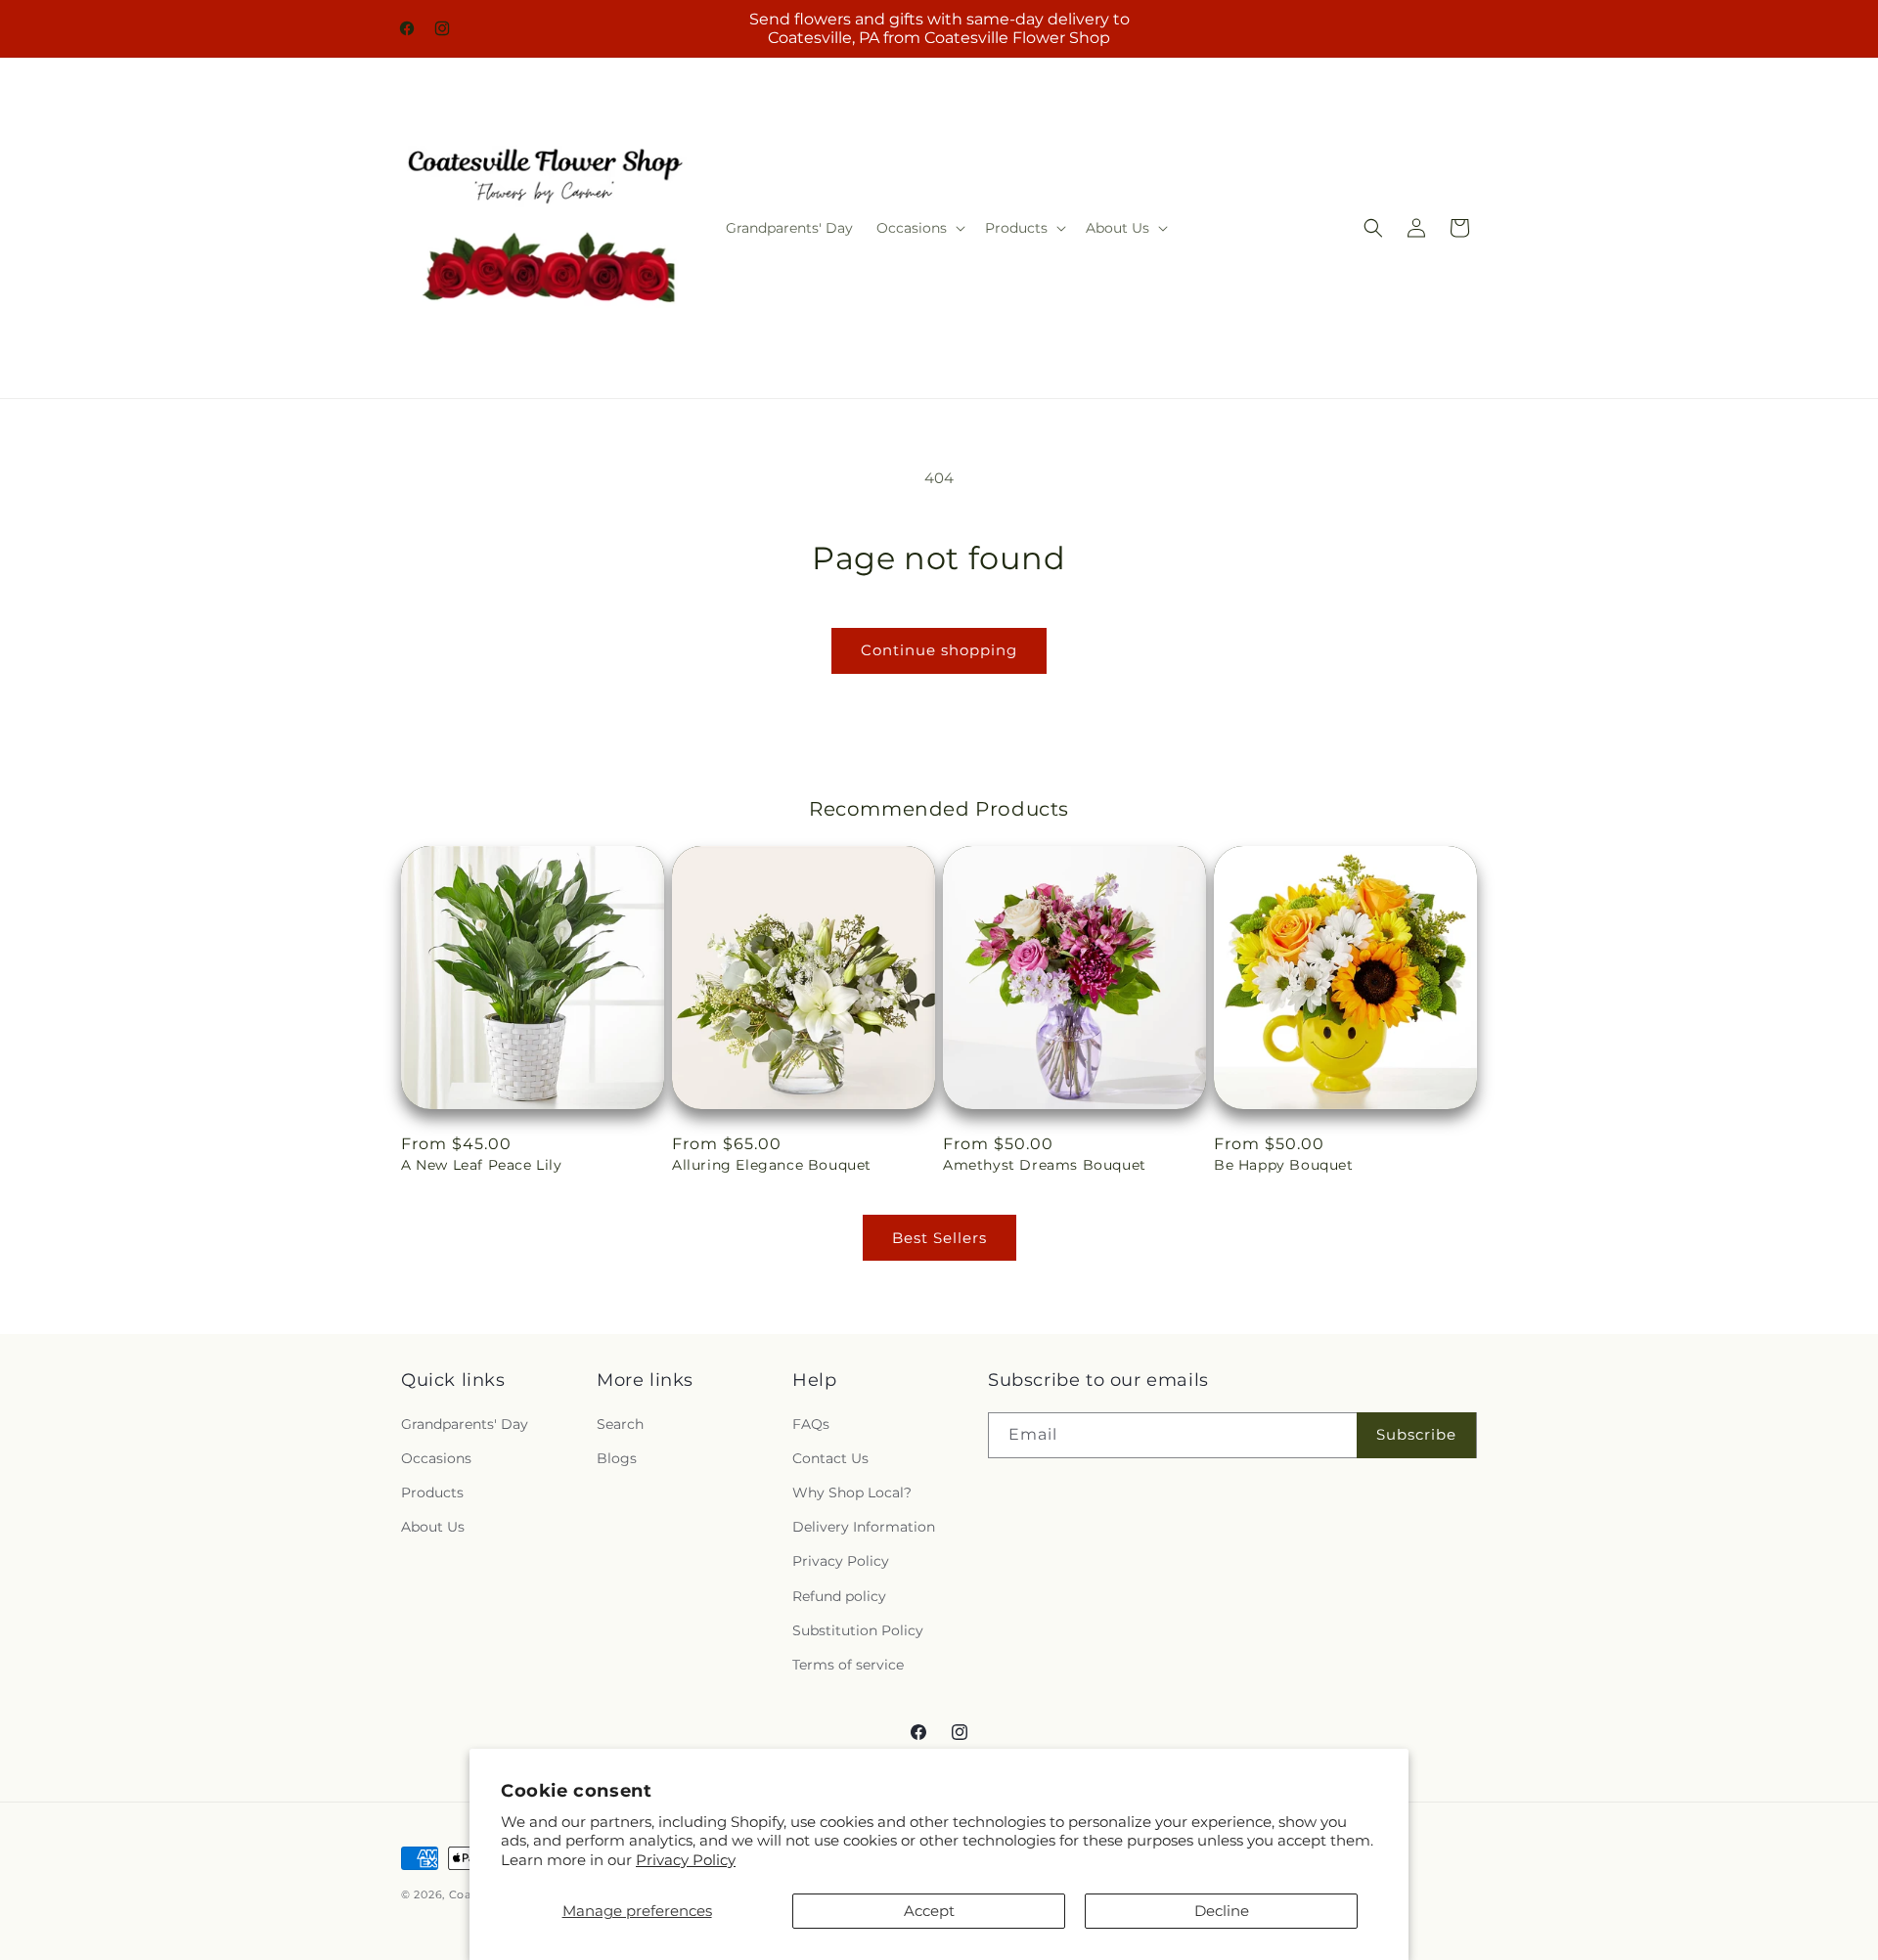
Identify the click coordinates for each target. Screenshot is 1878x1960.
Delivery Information (864, 1527)
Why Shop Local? (852, 1492)
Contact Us (830, 1458)
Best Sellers (939, 1238)
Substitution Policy (858, 1630)
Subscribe (1416, 1434)
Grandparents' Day (465, 1424)
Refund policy (839, 1596)
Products (432, 1492)
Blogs (617, 1458)
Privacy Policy (686, 1860)
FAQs (811, 1424)
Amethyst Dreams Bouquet (1045, 1165)
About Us (433, 1527)
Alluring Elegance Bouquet (772, 1165)
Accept (929, 1911)
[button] (919, 228)
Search (620, 1424)
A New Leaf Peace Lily (482, 1165)
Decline (1222, 1911)
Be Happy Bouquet (1284, 1165)
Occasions (436, 1458)
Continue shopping (939, 650)
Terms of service (848, 1665)
